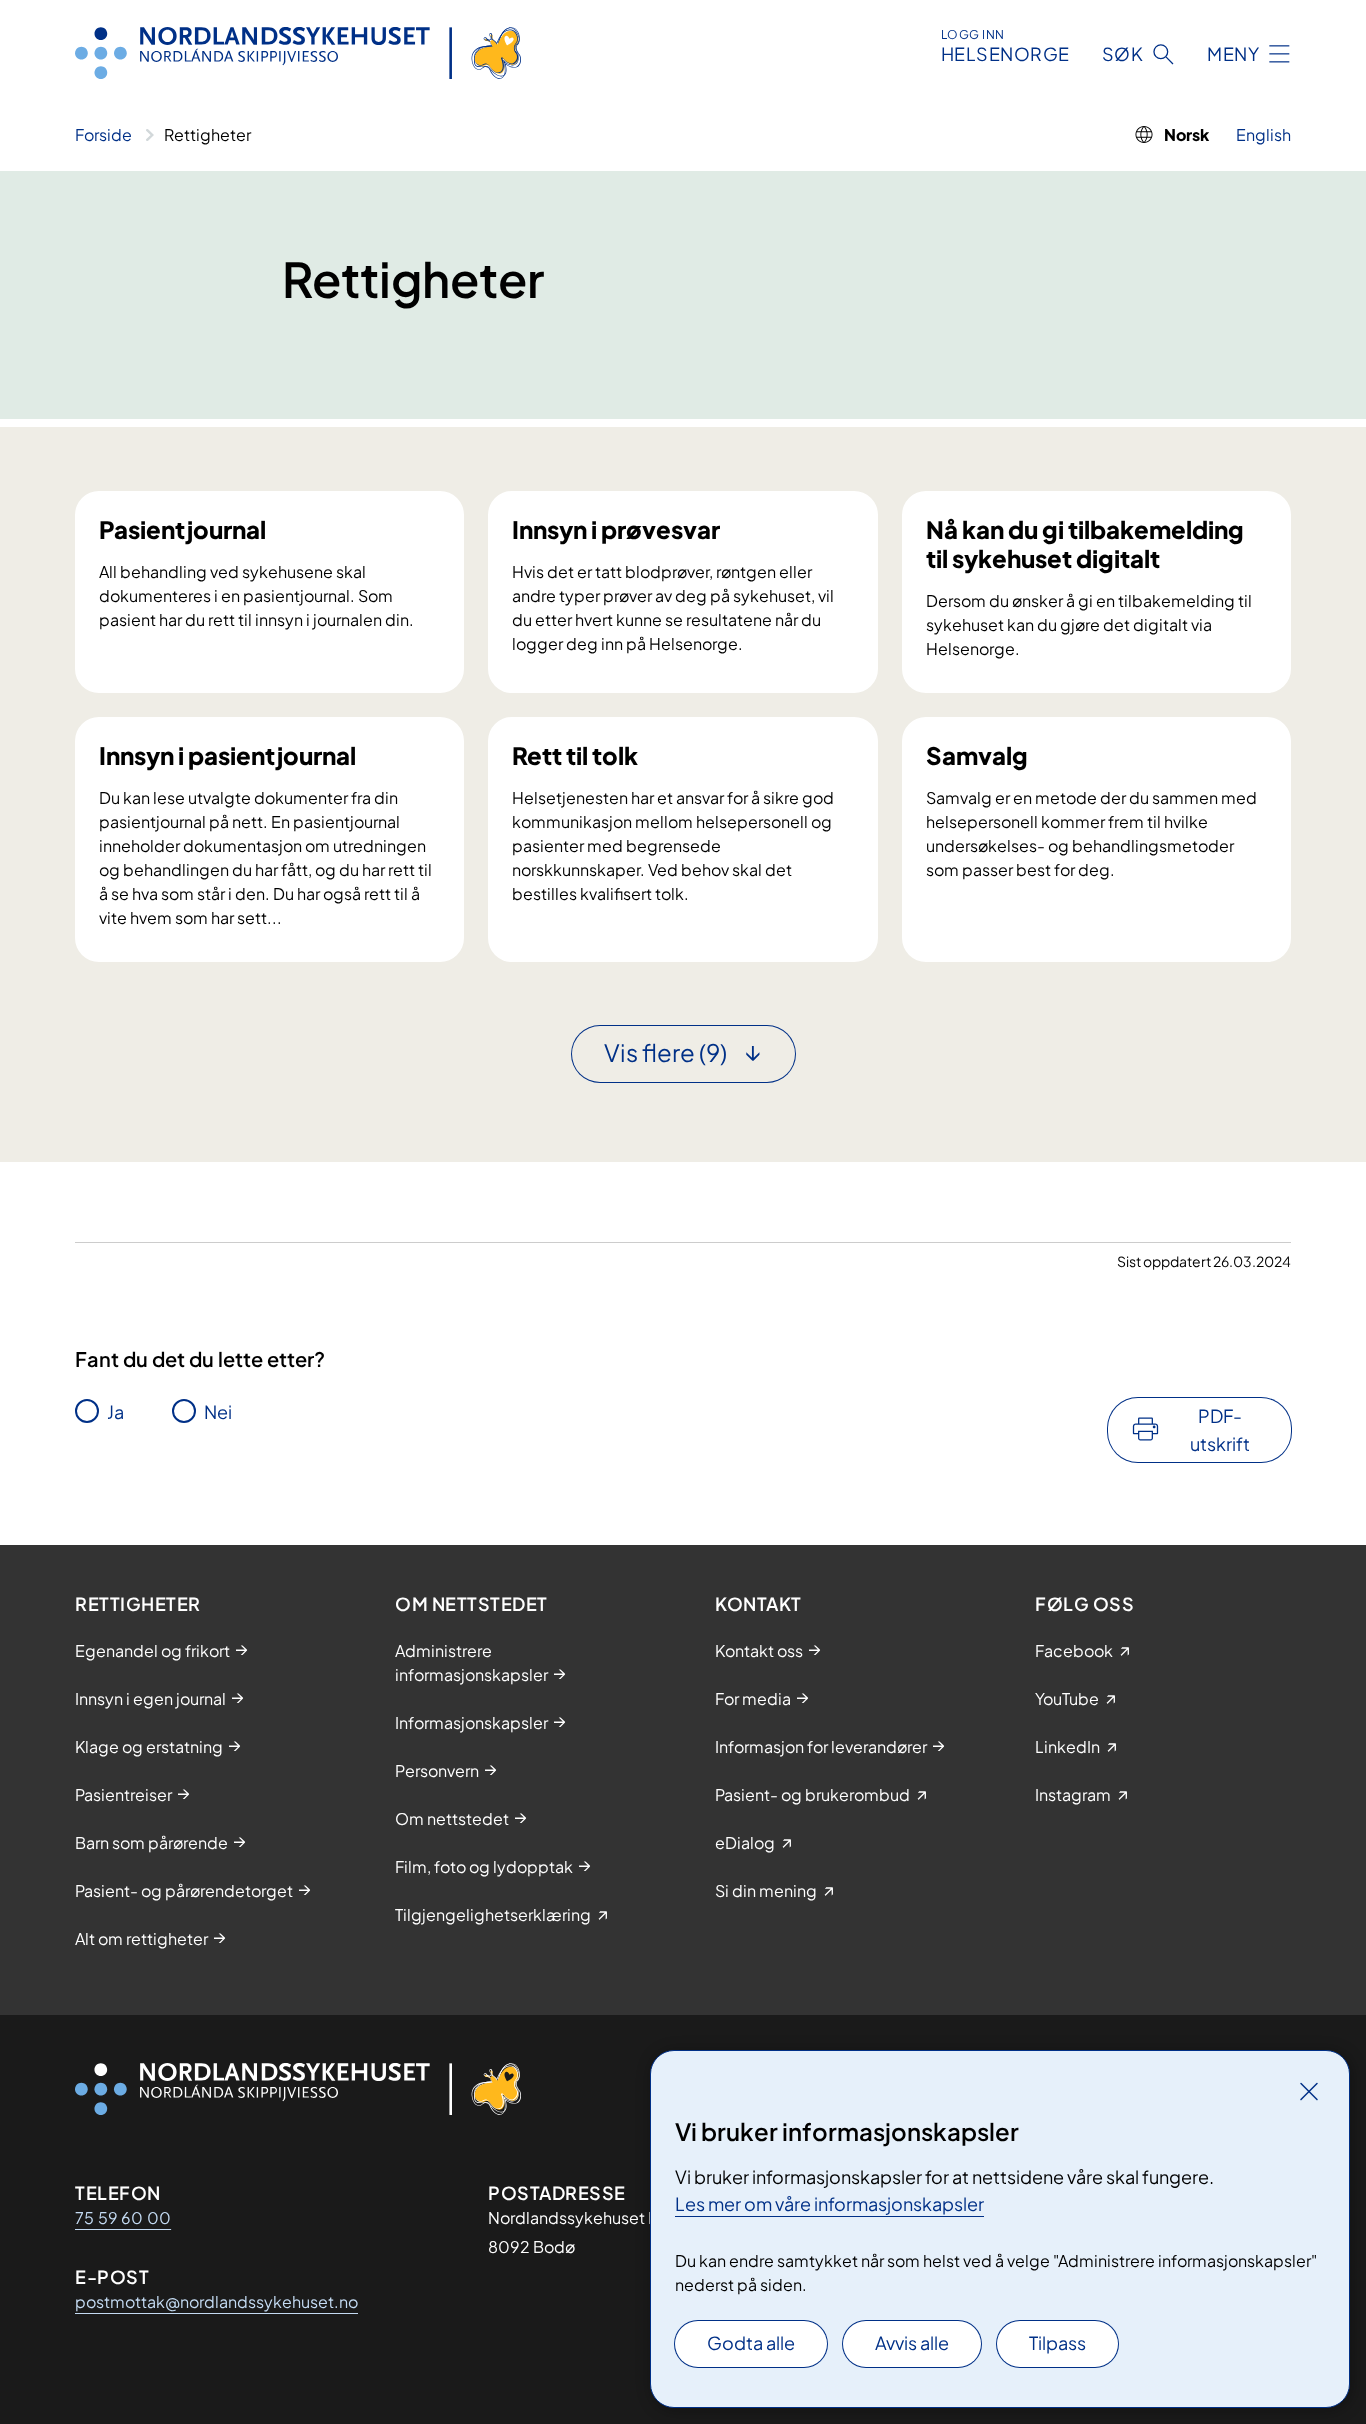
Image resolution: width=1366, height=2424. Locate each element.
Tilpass (1057, 2342)
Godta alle (751, 2342)
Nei (218, 1411)
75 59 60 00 (123, 2217)
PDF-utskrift (1220, 1429)
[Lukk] (1309, 2091)
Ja (115, 1411)
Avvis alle (912, 2342)
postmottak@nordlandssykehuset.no (216, 2301)
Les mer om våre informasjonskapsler (829, 2203)
